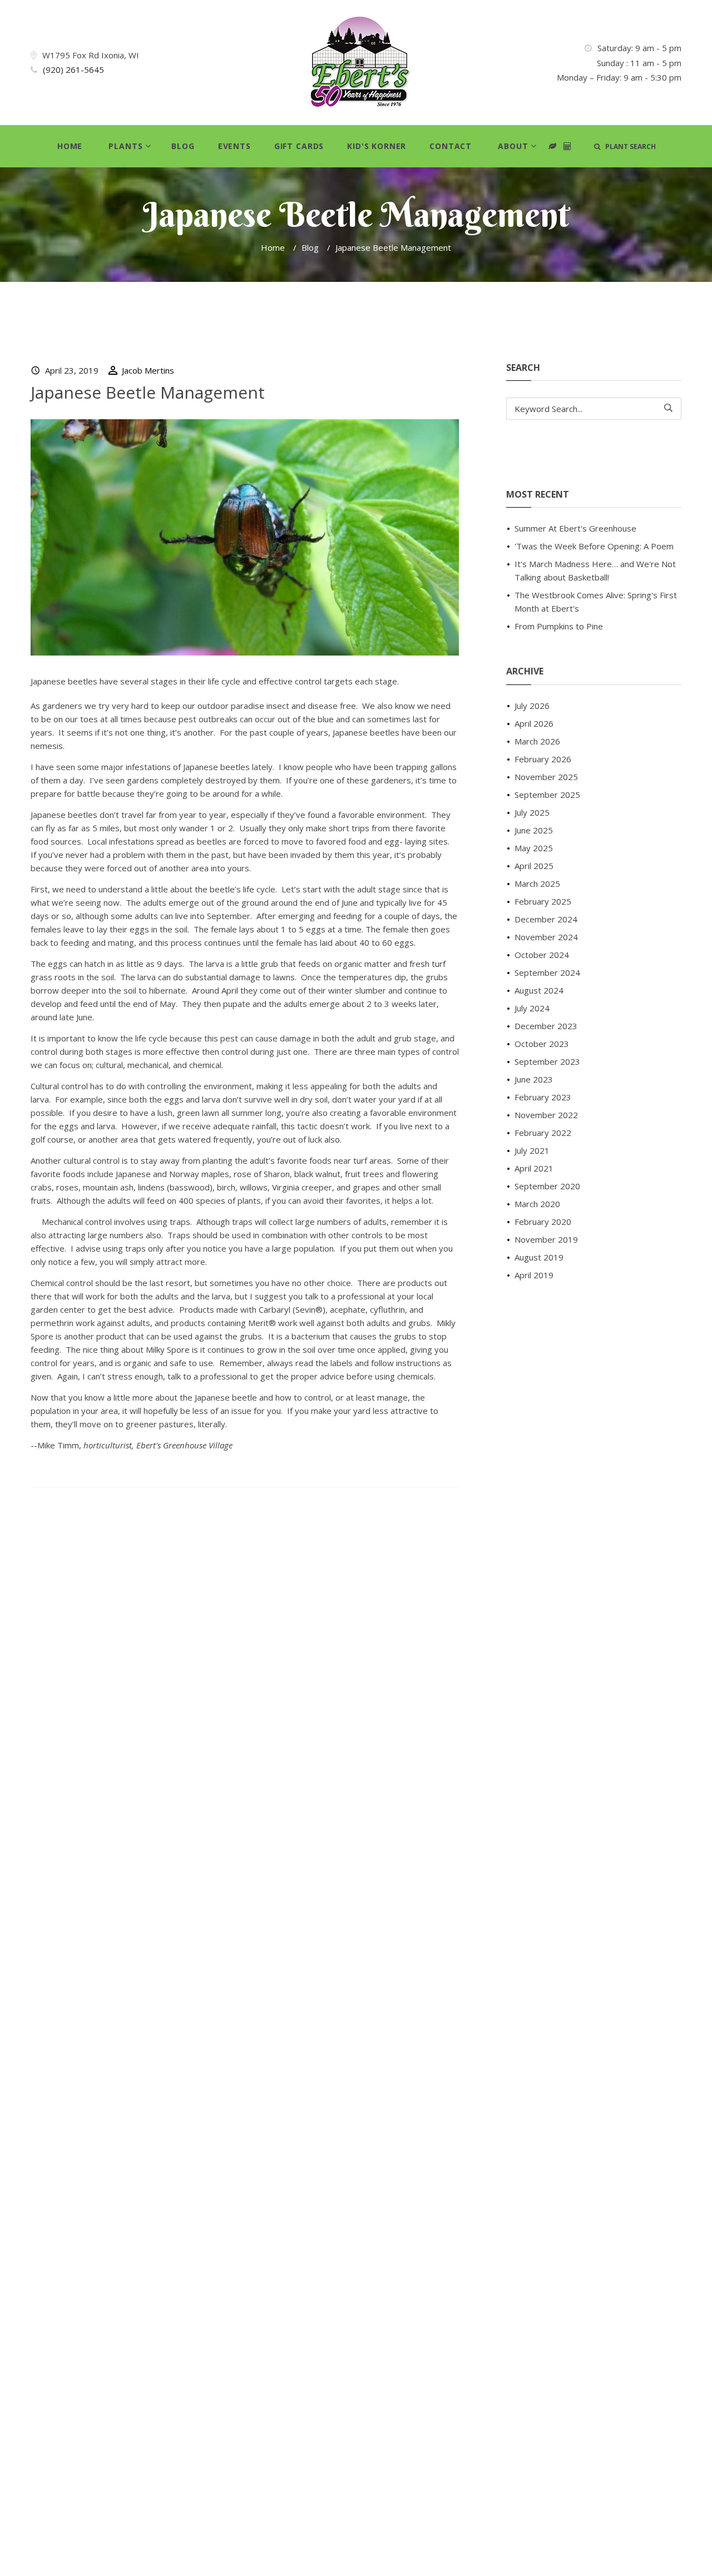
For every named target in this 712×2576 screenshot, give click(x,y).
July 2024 (532, 1008)
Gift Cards (299, 146)
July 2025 (532, 812)
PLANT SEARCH (628, 147)
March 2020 (537, 1204)
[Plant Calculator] (553, 147)
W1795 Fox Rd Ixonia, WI (91, 55)
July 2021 (532, 1150)
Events (234, 146)
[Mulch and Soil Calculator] (568, 147)
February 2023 (543, 1097)
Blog (183, 146)
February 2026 (543, 759)
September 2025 (547, 795)
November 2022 (546, 1115)
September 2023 (547, 1061)
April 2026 (534, 723)
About (513, 146)
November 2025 (546, 777)
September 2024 (547, 972)
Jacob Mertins (148, 370)
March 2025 (537, 884)
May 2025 (534, 848)
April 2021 (534, 1168)
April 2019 (534, 1275)
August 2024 (539, 990)
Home (70, 146)
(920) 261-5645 (73, 70)
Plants (125, 146)
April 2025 (534, 866)
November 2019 (546, 1239)
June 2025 (534, 830)
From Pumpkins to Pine (559, 626)
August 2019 (539, 1257)
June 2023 (534, 1079)
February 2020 (543, 1222)
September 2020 (547, 1186)
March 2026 (537, 741)
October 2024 (542, 955)
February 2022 (543, 1133)
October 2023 (542, 1044)
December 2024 (546, 919)
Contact (451, 146)
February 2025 (543, 901)
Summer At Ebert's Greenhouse (575, 528)
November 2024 (546, 937)
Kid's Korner (377, 146)
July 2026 (532, 706)
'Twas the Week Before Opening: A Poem (594, 546)
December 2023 (546, 1026)
